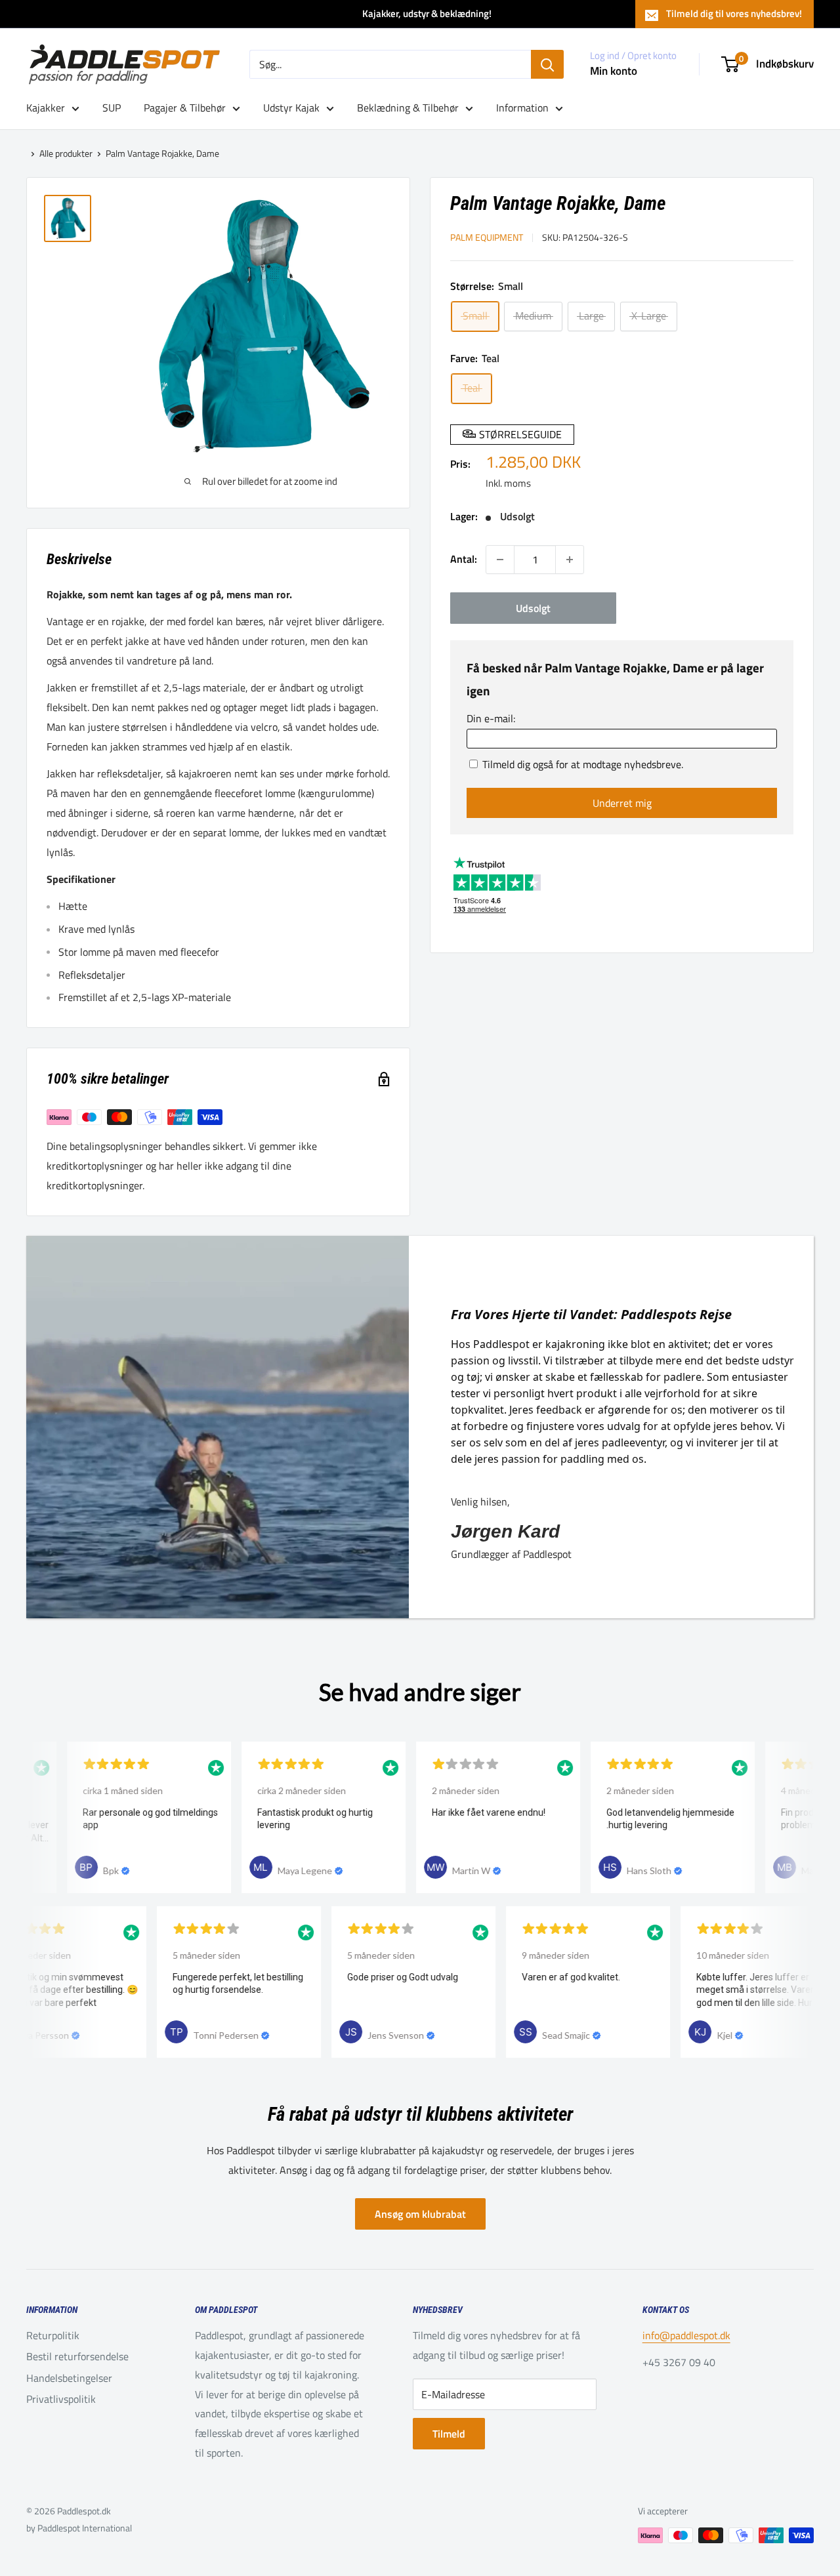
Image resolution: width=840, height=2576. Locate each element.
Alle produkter (66, 153)
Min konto (614, 71)
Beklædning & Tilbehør (408, 108)
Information (522, 108)
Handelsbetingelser (69, 2378)
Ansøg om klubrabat (420, 2214)
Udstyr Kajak (291, 108)
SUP (112, 108)
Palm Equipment (487, 237)
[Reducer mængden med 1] (500, 560)
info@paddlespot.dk (686, 2335)
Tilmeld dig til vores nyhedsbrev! (734, 13)
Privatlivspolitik (61, 2399)
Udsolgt (533, 608)
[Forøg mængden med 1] (570, 560)
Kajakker (46, 108)
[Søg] (547, 64)
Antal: (464, 559)
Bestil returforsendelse (77, 2356)
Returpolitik (53, 2335)
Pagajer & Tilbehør (185, 108)
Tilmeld (449, 2434)
